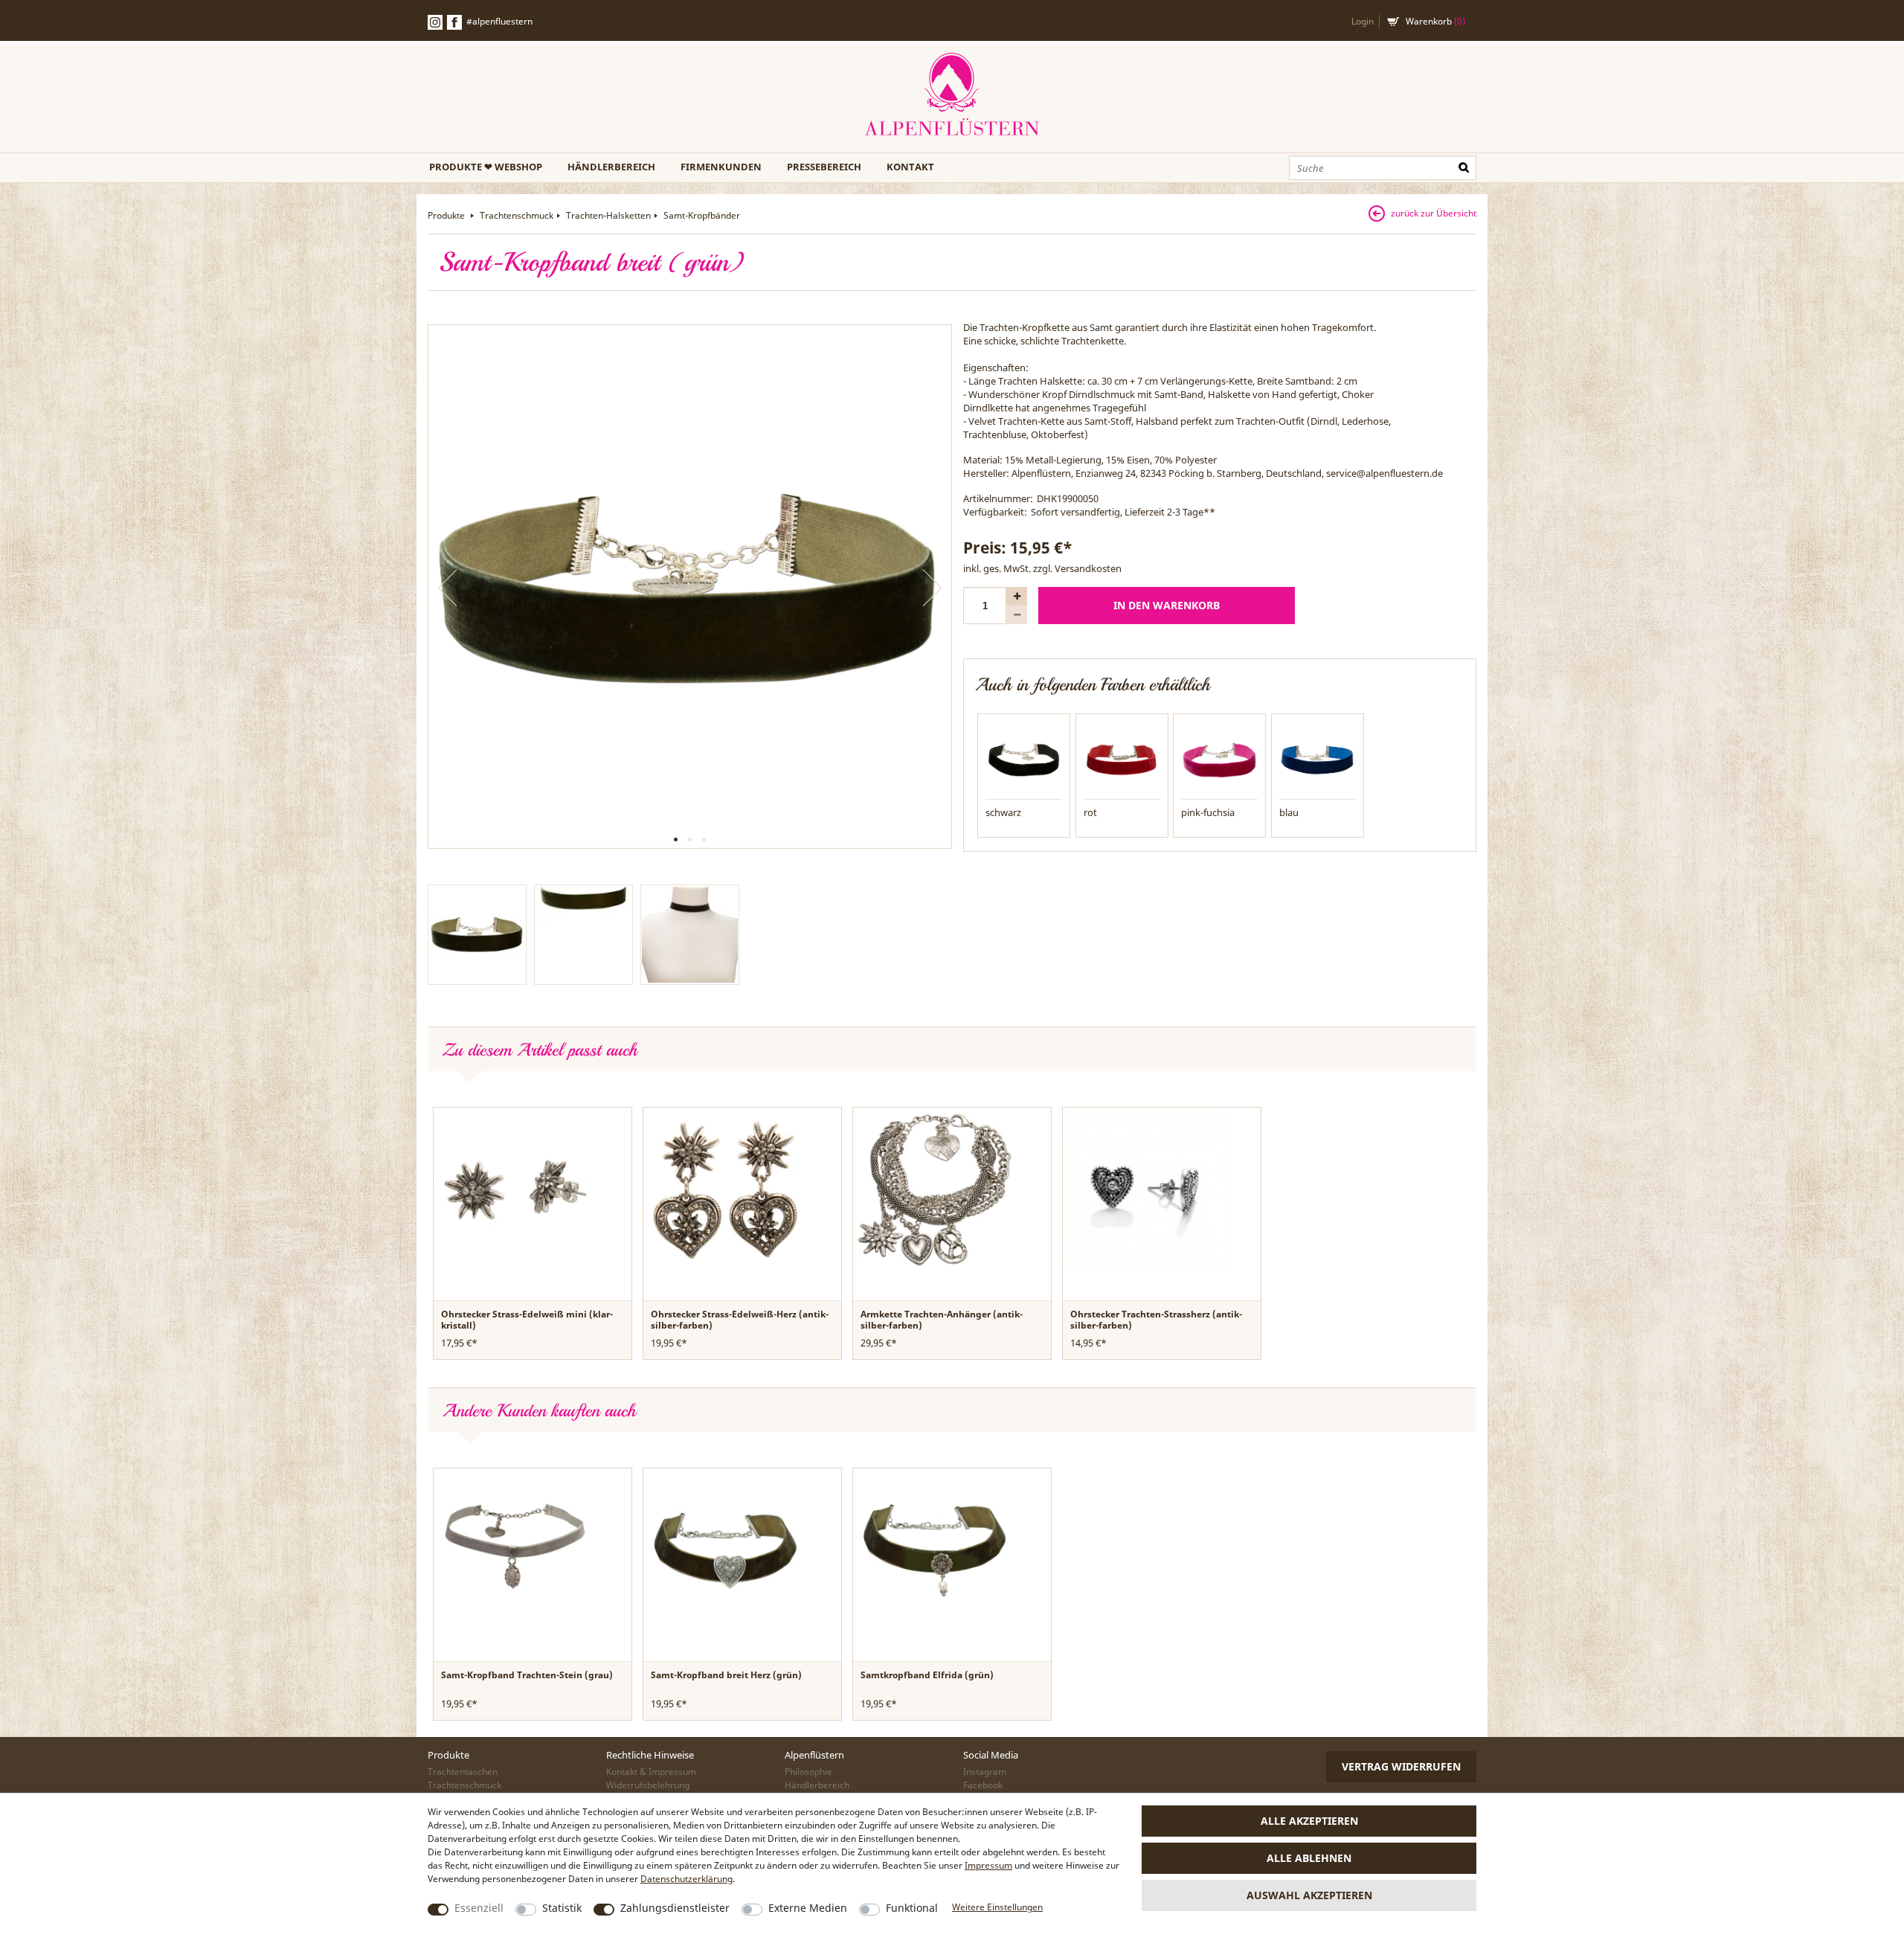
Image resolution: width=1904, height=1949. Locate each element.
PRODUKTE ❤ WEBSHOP (486, 167)
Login (1363, 21)
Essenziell (479, 1908)
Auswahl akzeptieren (1309, 1895)
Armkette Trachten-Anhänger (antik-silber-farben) (942, 1320)
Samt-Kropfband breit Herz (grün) (726, 1675)
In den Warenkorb (1167, 605)
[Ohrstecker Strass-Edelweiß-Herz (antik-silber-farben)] (725, 1189)
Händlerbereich (611, 167)
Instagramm (435, 22)
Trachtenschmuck (517, 215)
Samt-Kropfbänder (702, 215)
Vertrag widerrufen (1401, 1766)
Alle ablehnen (1309, 1858)
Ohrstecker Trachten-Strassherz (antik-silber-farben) (1156, 1320)
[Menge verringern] (1017, 615)
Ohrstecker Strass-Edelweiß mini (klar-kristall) (527, 1320)
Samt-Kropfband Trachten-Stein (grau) (527, 1675)
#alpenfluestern (499, 21)
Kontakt (910, 167)
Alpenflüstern (952, 95)
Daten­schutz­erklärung (686, 1879)
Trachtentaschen (463, 1772)
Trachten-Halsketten (608, 215)
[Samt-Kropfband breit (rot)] (1122, 759)
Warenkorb (1435, 21)
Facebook (454, 22)
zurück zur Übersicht (1434, 213)
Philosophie (808, 1772)
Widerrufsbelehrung (648, 1785)
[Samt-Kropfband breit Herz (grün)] (725, 1550)
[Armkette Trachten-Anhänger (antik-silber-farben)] (935, 1189)
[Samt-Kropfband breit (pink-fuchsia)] (1219, 759)
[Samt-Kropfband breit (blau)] (1318, 759)
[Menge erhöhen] (1017, 596)
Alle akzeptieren (1309, 1821)
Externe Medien (808, 1908)
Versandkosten (1088, 568)
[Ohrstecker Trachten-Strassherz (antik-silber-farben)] (1145, 1189)
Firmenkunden (721, 167)
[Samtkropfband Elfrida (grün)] (935, 1550)
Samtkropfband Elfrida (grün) (927, 1675)
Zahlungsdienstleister (675, 1908)
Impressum (988, 1865)
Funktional (912, 1908)
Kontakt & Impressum (651, 1772)
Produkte (447, 215)
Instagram (985, 1772)
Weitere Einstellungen (997, 1907)
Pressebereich (824, 167)
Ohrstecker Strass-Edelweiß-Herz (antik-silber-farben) (740, 1320)
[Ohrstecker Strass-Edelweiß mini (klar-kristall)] (515, 1189)
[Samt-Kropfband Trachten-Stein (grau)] (515, 1550)
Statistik (562, 1908)
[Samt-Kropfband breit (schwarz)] (1024, 759)
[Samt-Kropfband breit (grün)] (690, 587)
